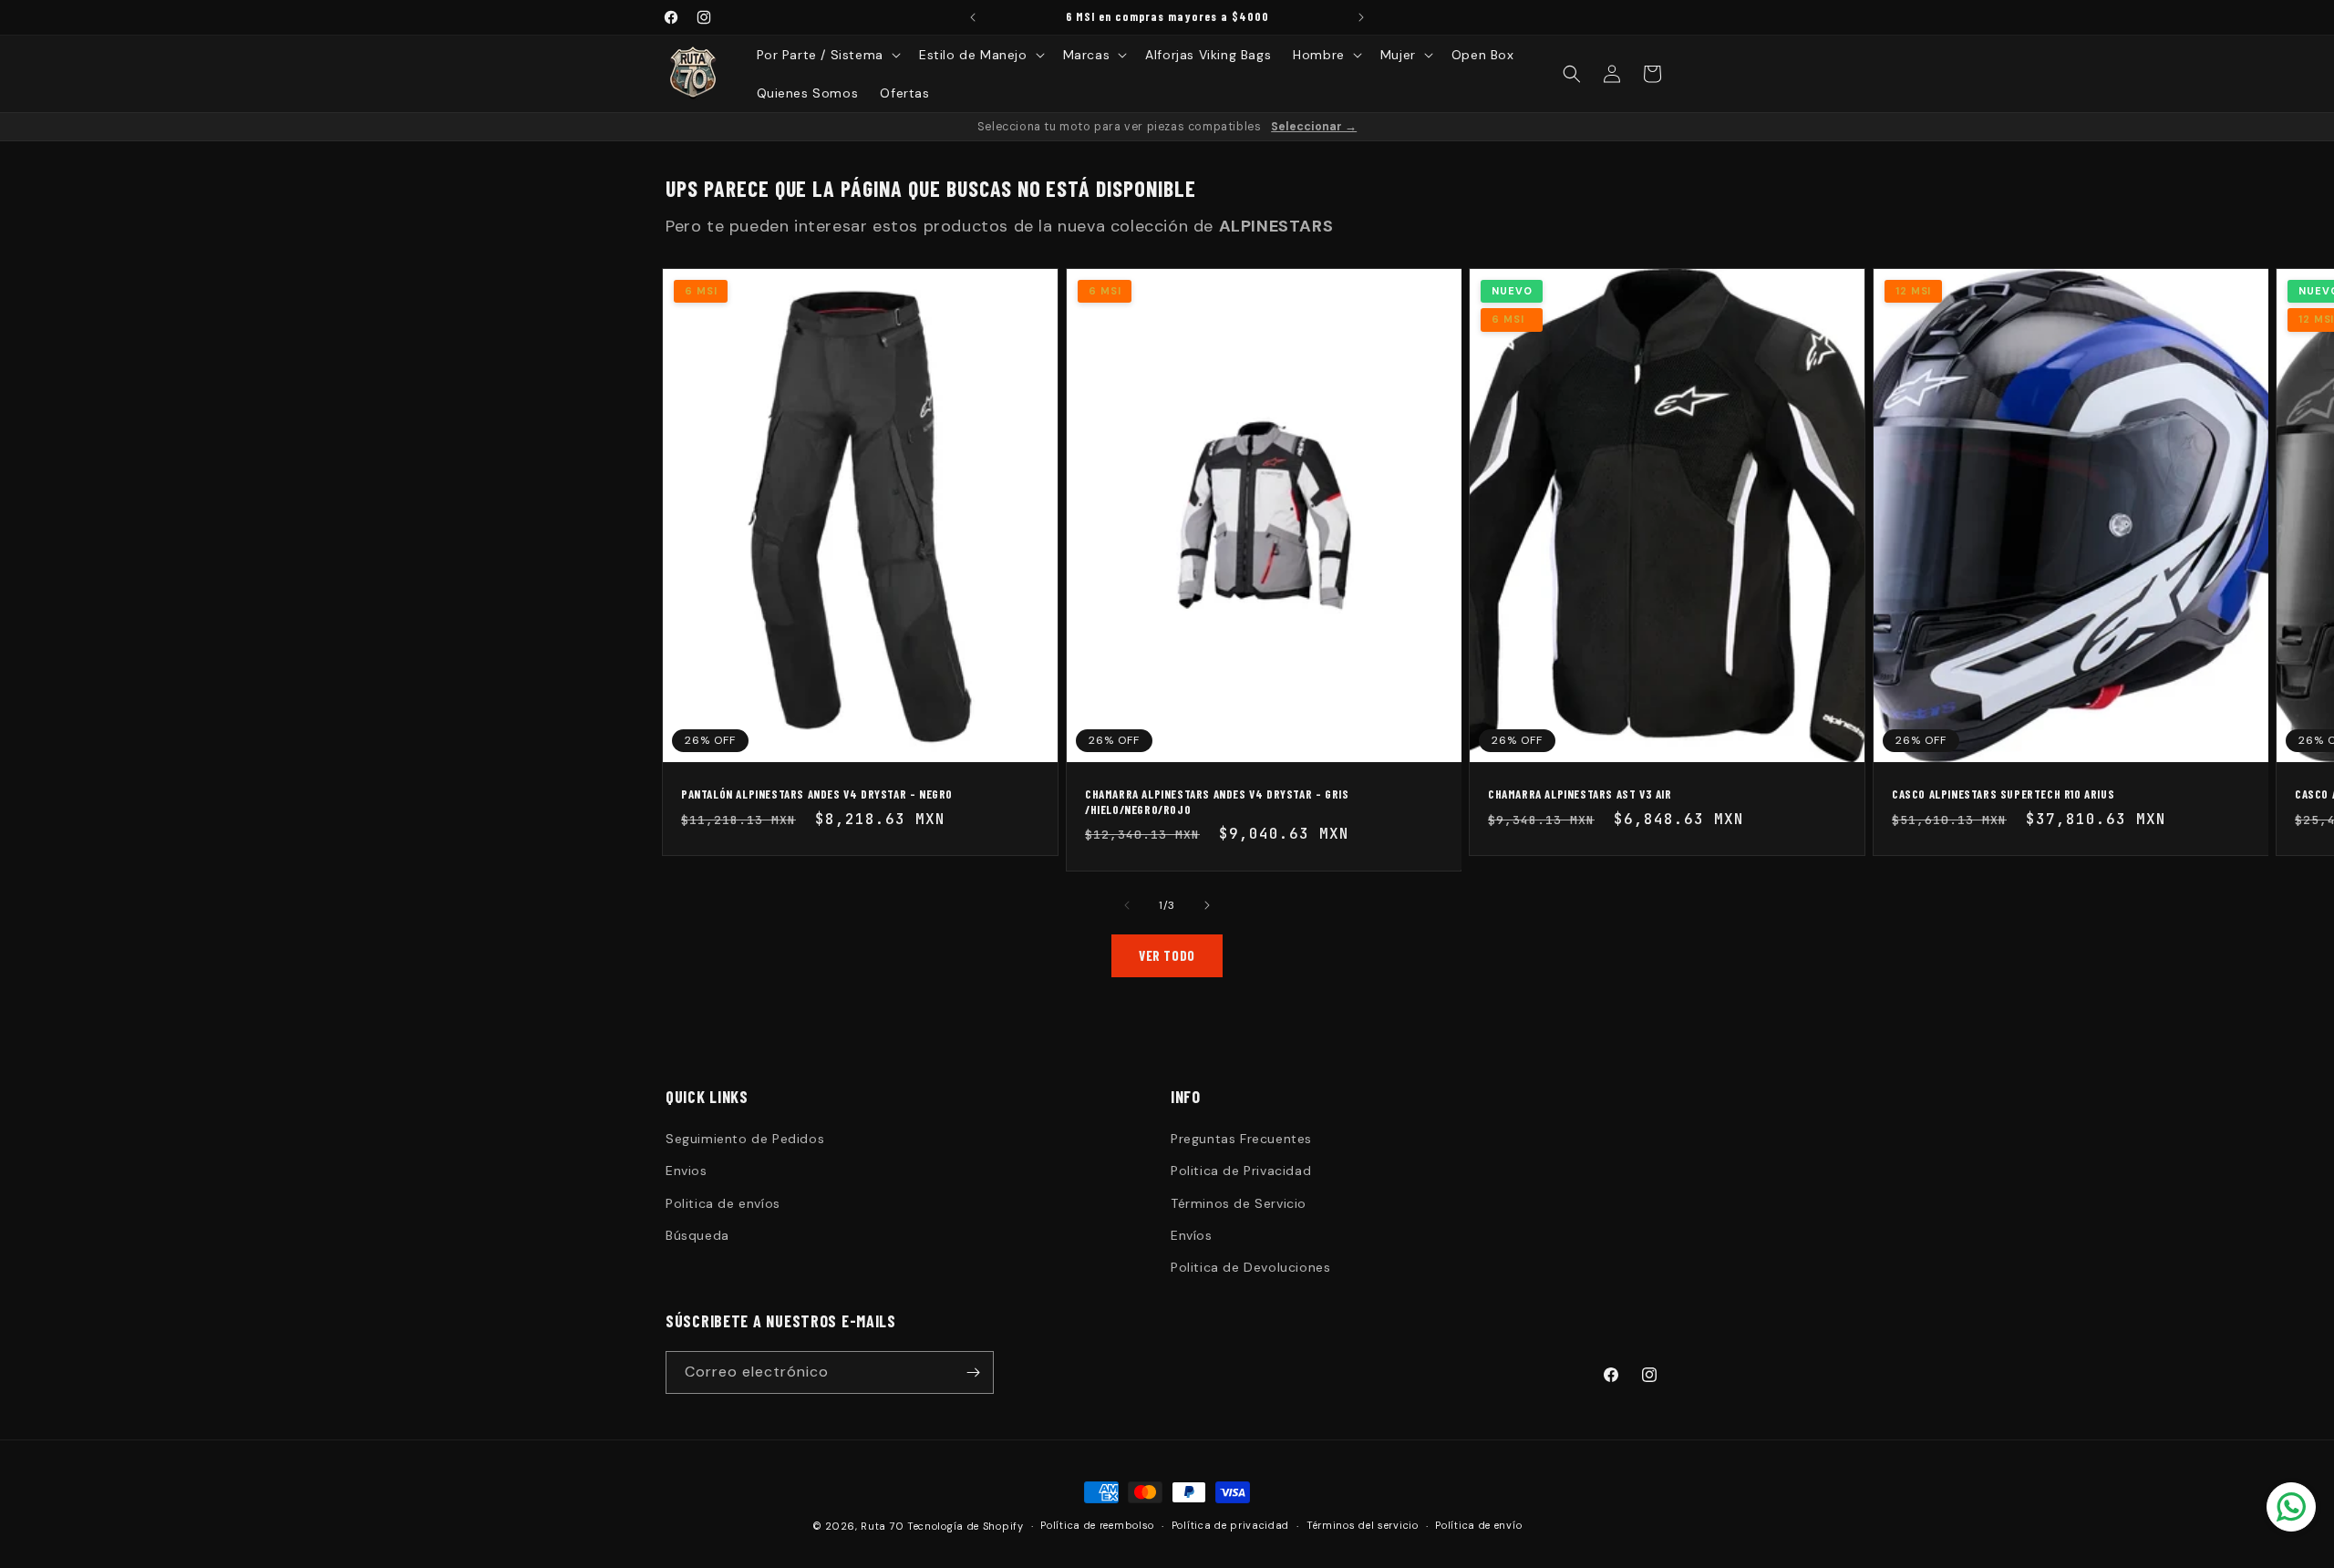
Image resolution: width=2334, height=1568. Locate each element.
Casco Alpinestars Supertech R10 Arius (2003, 794)
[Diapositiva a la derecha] (1207, 905)
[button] (827, 55)
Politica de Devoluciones (1250, 1267)
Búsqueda (697, 1235)
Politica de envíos (723, 1203)
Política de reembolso (1097, 1525)
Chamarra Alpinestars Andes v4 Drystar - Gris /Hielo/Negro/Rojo (1217, 802)
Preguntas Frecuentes (1241, 1139)
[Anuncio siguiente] (1361, 17)
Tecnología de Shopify (966, 1526)
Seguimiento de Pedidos (745, 1139)
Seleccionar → (1314, 127)
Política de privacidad (1230, 1525)
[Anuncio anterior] (973, 17)
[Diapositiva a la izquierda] (1127, 905)
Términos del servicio (1363, 1525)
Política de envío (1478, 1525)
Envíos (1192, 1235)
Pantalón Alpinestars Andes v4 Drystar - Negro (817, 794)
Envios (687, 1171)
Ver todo (1167, 955)
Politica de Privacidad (1241, 1171)
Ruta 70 (882, 1526)
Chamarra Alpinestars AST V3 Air (1580, 794)
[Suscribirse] (973, 1372)
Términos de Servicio (1239, 1203)
